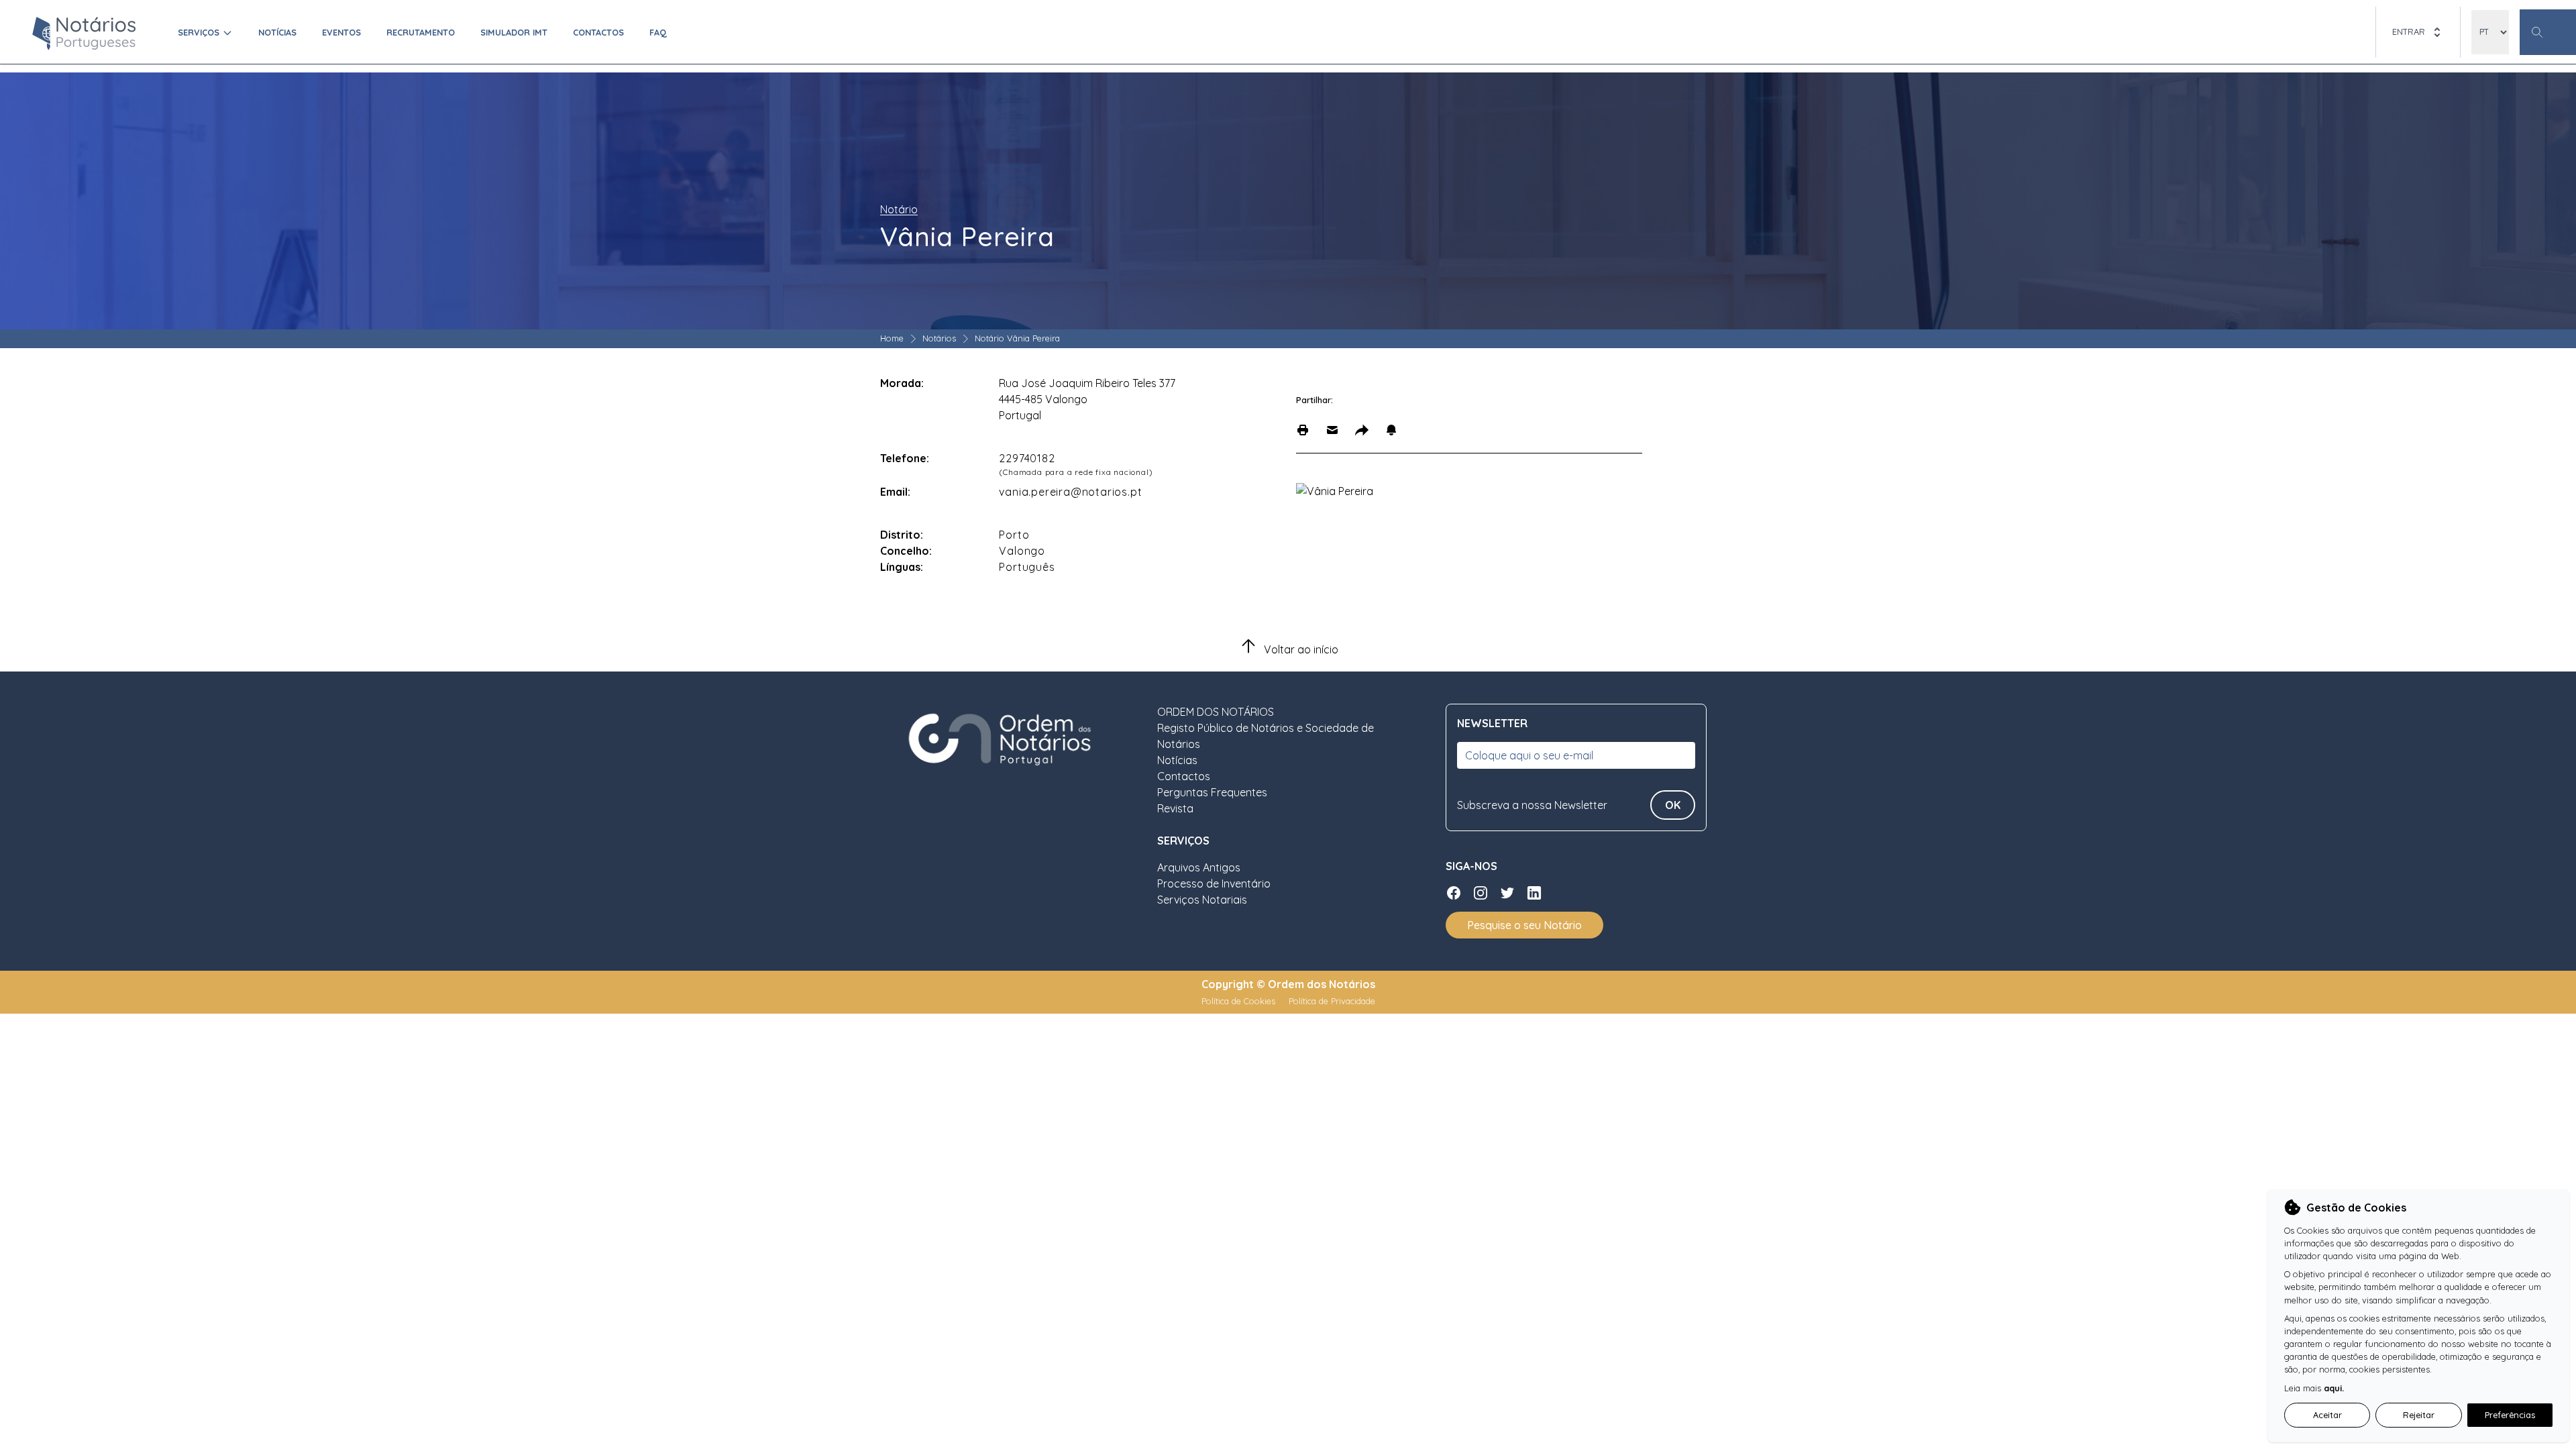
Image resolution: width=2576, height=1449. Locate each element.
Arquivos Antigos (1199, 867)
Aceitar (2327, 1415)
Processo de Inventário (1214, 883)
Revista (1175, 808)
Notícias (277, 32)
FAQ (658, 32)
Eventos (341, 32)
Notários (939, 338)
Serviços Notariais (1202, 900)
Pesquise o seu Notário (1524, 925)
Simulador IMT (514, 32)
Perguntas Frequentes (1212, 792)
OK (1673, 805)
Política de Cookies (1240, 1001)
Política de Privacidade (1332, 1001)
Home (892, 338)
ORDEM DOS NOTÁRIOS (1216, 712)
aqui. (2334, 1388)
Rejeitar (2419, 1415)
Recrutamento (421, 32)
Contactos (598, 32)
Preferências (2510, 1415)
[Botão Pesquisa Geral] (2548, 32)
